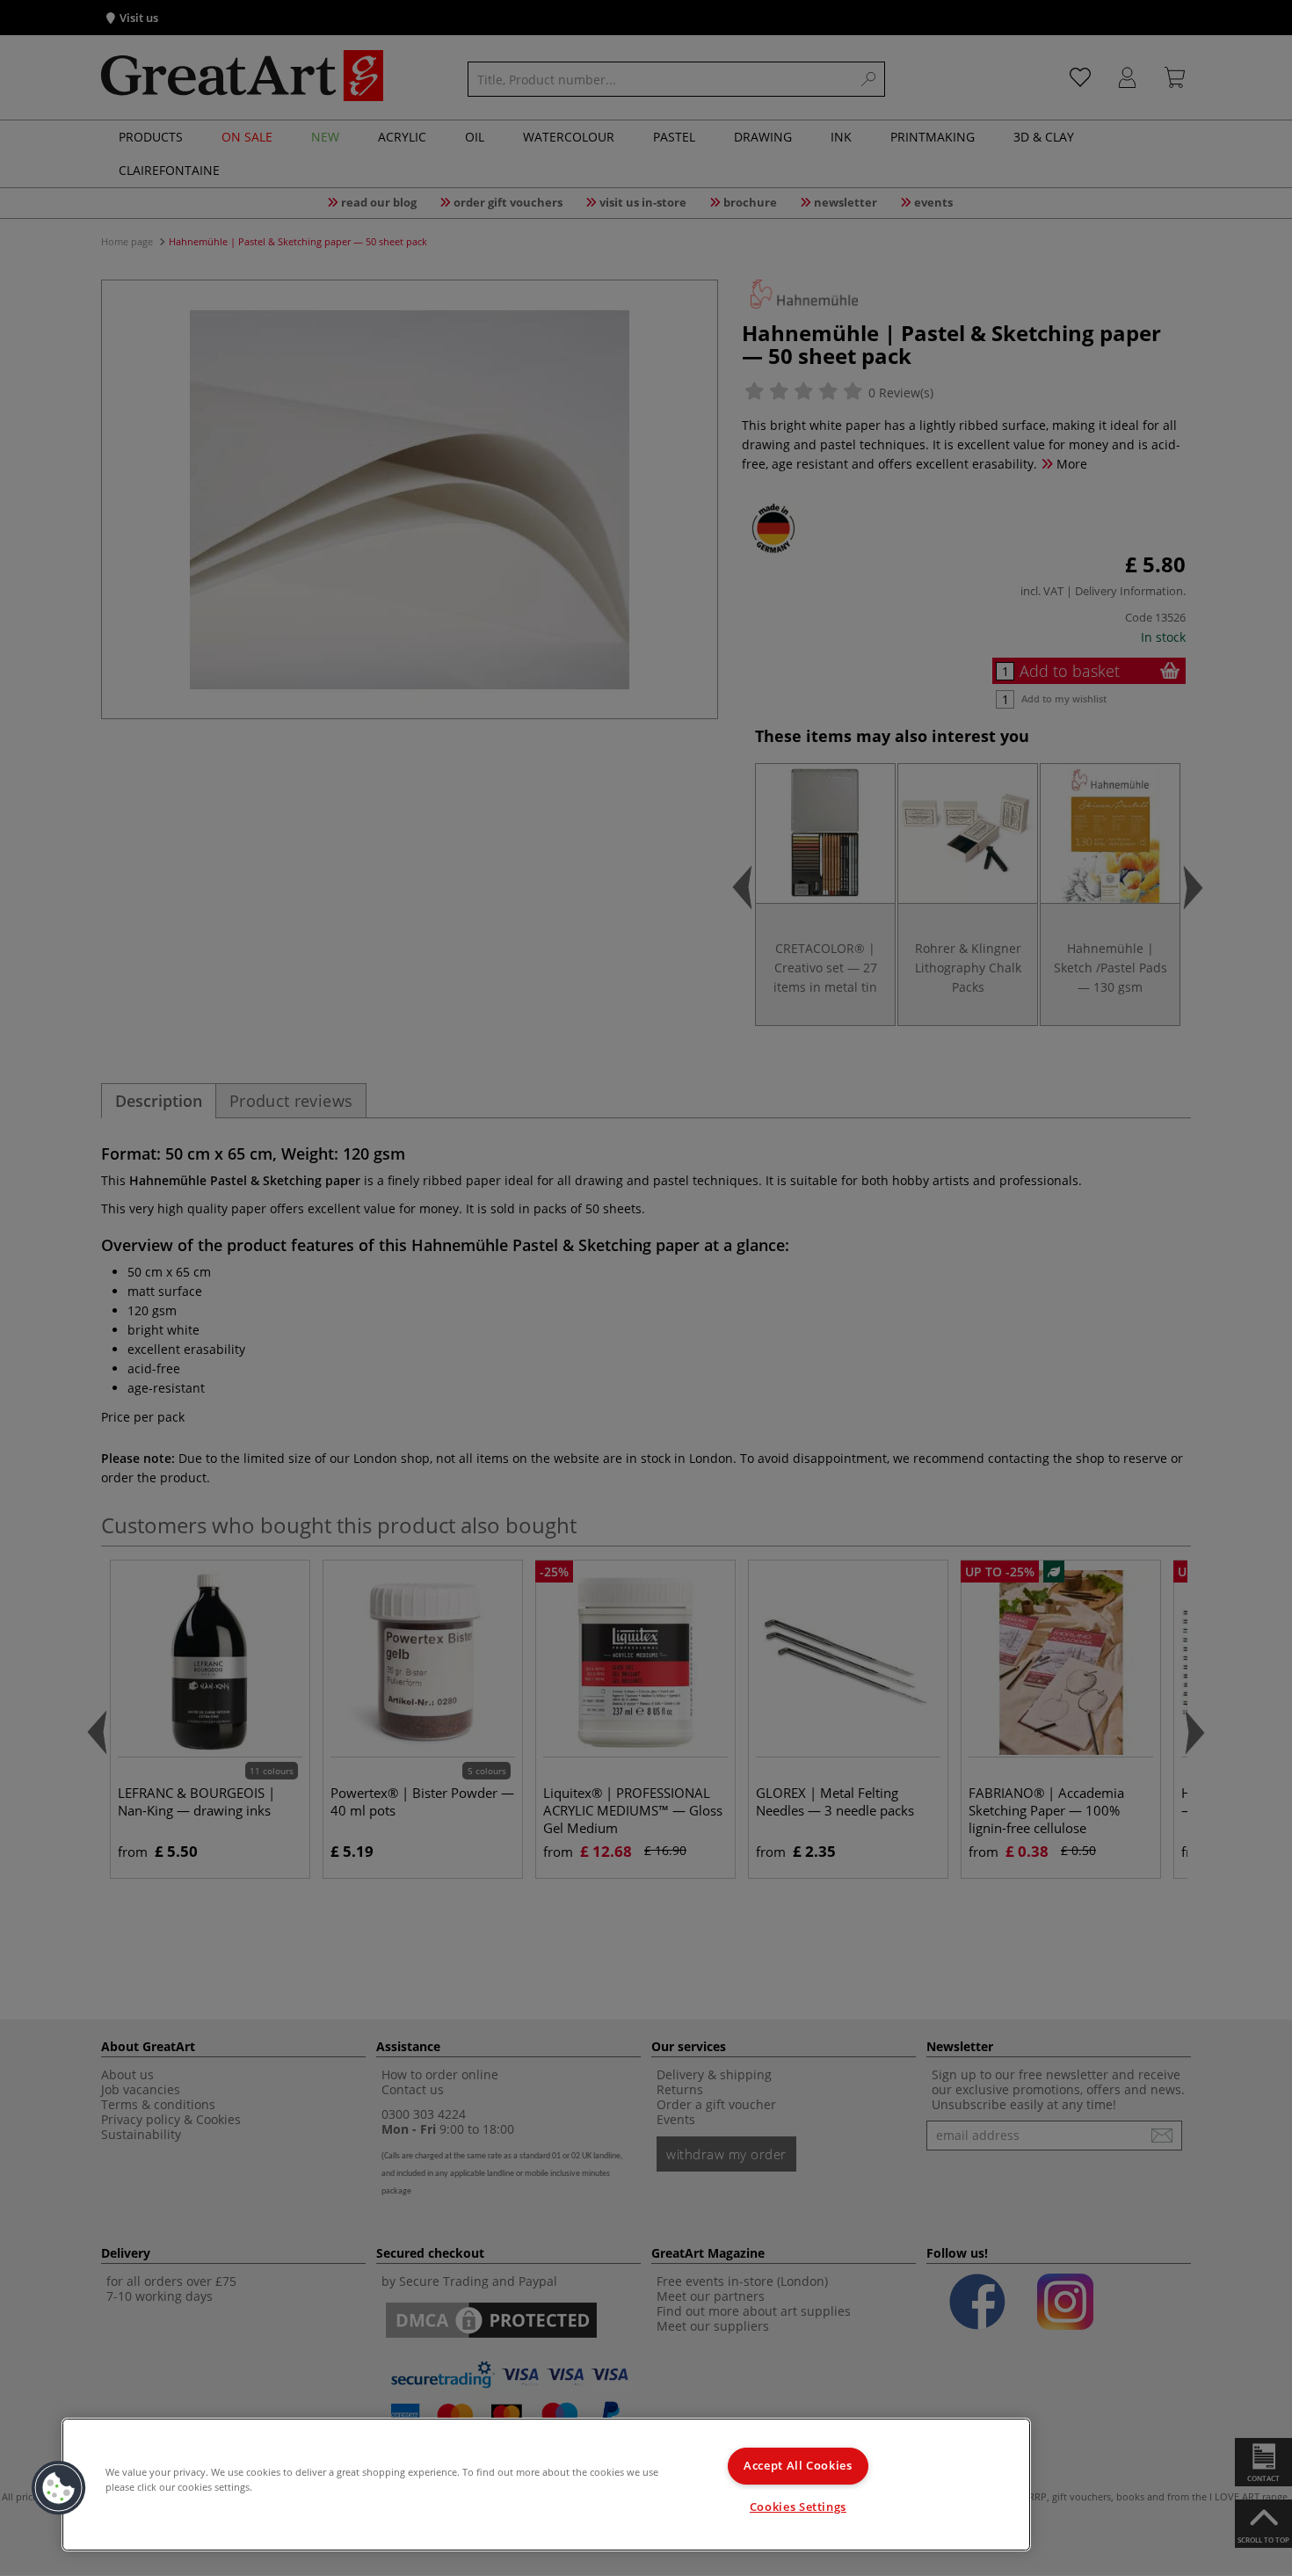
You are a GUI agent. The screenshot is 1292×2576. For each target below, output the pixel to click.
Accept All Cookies (798, 2466)
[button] (59, 2488)
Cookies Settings (798, 2507)
